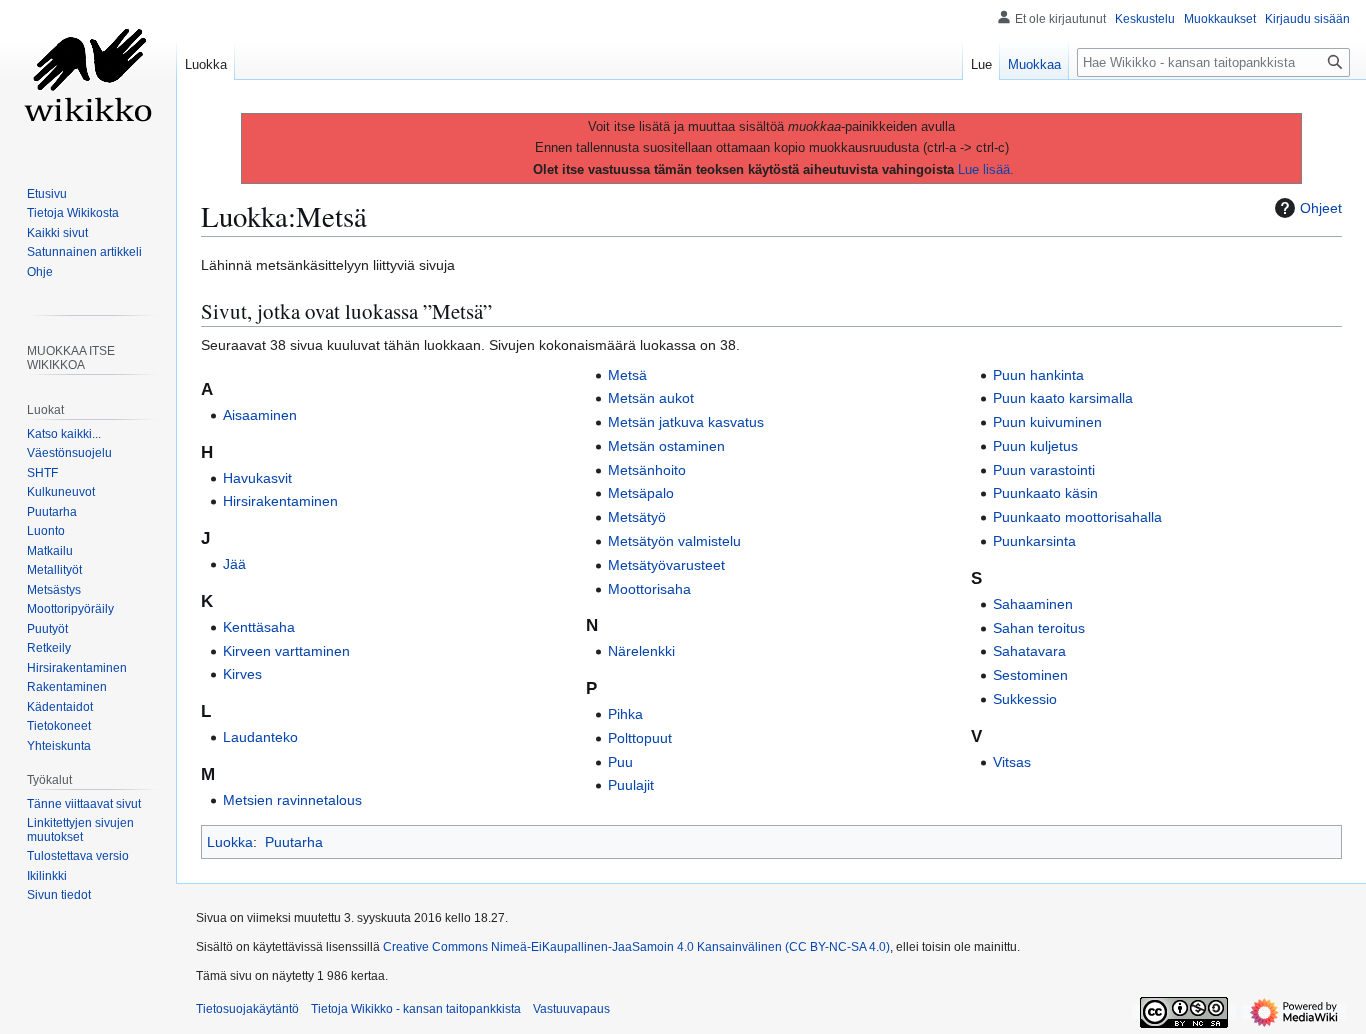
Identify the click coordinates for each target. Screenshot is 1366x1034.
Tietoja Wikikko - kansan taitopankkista (416, 1009)
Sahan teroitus (1039, 628)
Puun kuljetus (1035, 446)
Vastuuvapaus (571, 1009)
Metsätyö (637, 517)
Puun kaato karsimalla (1063, 398)
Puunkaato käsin (1045, 493)
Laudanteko (260, 737)
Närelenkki (641, 651)
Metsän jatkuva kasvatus (686, 422)
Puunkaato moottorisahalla (1077, 517)
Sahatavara (1029, 651)
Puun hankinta (1038, 375)
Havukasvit (257, 478)
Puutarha (294, 842)
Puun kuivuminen (1047, 422)
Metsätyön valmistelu (674, 541)
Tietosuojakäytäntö (247, 1009)
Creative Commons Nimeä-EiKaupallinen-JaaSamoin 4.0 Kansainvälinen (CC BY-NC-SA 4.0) (636, 947)
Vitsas (1012, 762)
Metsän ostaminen (666, 446)
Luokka (230, 842)
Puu (620, 762)
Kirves (242, 674)
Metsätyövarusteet (666, 565)
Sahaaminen (1033, 604)
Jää (234, 564)
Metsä (627, 375)
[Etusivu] (88, 80)
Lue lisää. (986, 169)
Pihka (625, 714)
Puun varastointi (1044, 470)
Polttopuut (640, 738)
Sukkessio (1025, 699)
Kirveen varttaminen (286, 651)
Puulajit (631, 785)
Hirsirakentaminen (280, 501)
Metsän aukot (651, 398)
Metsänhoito (647, 470)
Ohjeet (1321, 208)
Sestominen (1030, 675)
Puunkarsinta (1034, 541)
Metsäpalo (641, 493)
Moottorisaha (649, 589)
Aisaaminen (260, 415)
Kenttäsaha (259, 627)
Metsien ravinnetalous (292, 800)
